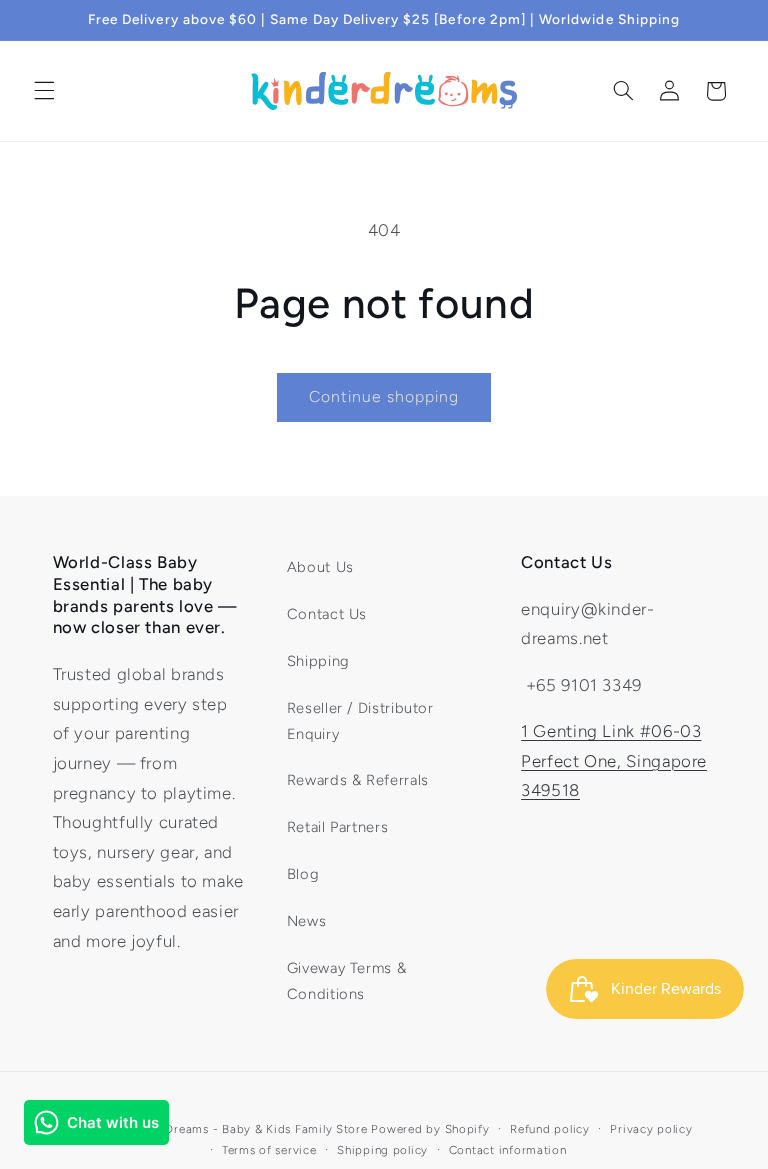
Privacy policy (651, 1129)
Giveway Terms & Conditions (346, 981)
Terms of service (269, 1150)
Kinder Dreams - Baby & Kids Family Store (245, 1129)
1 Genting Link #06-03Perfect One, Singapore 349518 (614, 760)
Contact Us (327, 614)
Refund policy (550, 1129)
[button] (44, 91)
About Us (320, 567)
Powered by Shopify (430, 1129)
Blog (303, 874)
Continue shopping (384, 396)
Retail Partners (337, 827)
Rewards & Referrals (358, 780)
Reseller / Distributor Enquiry (360, 721)
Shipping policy (382, 1150)
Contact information (508, 1150)
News (307, 921)
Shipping (318, 661)
